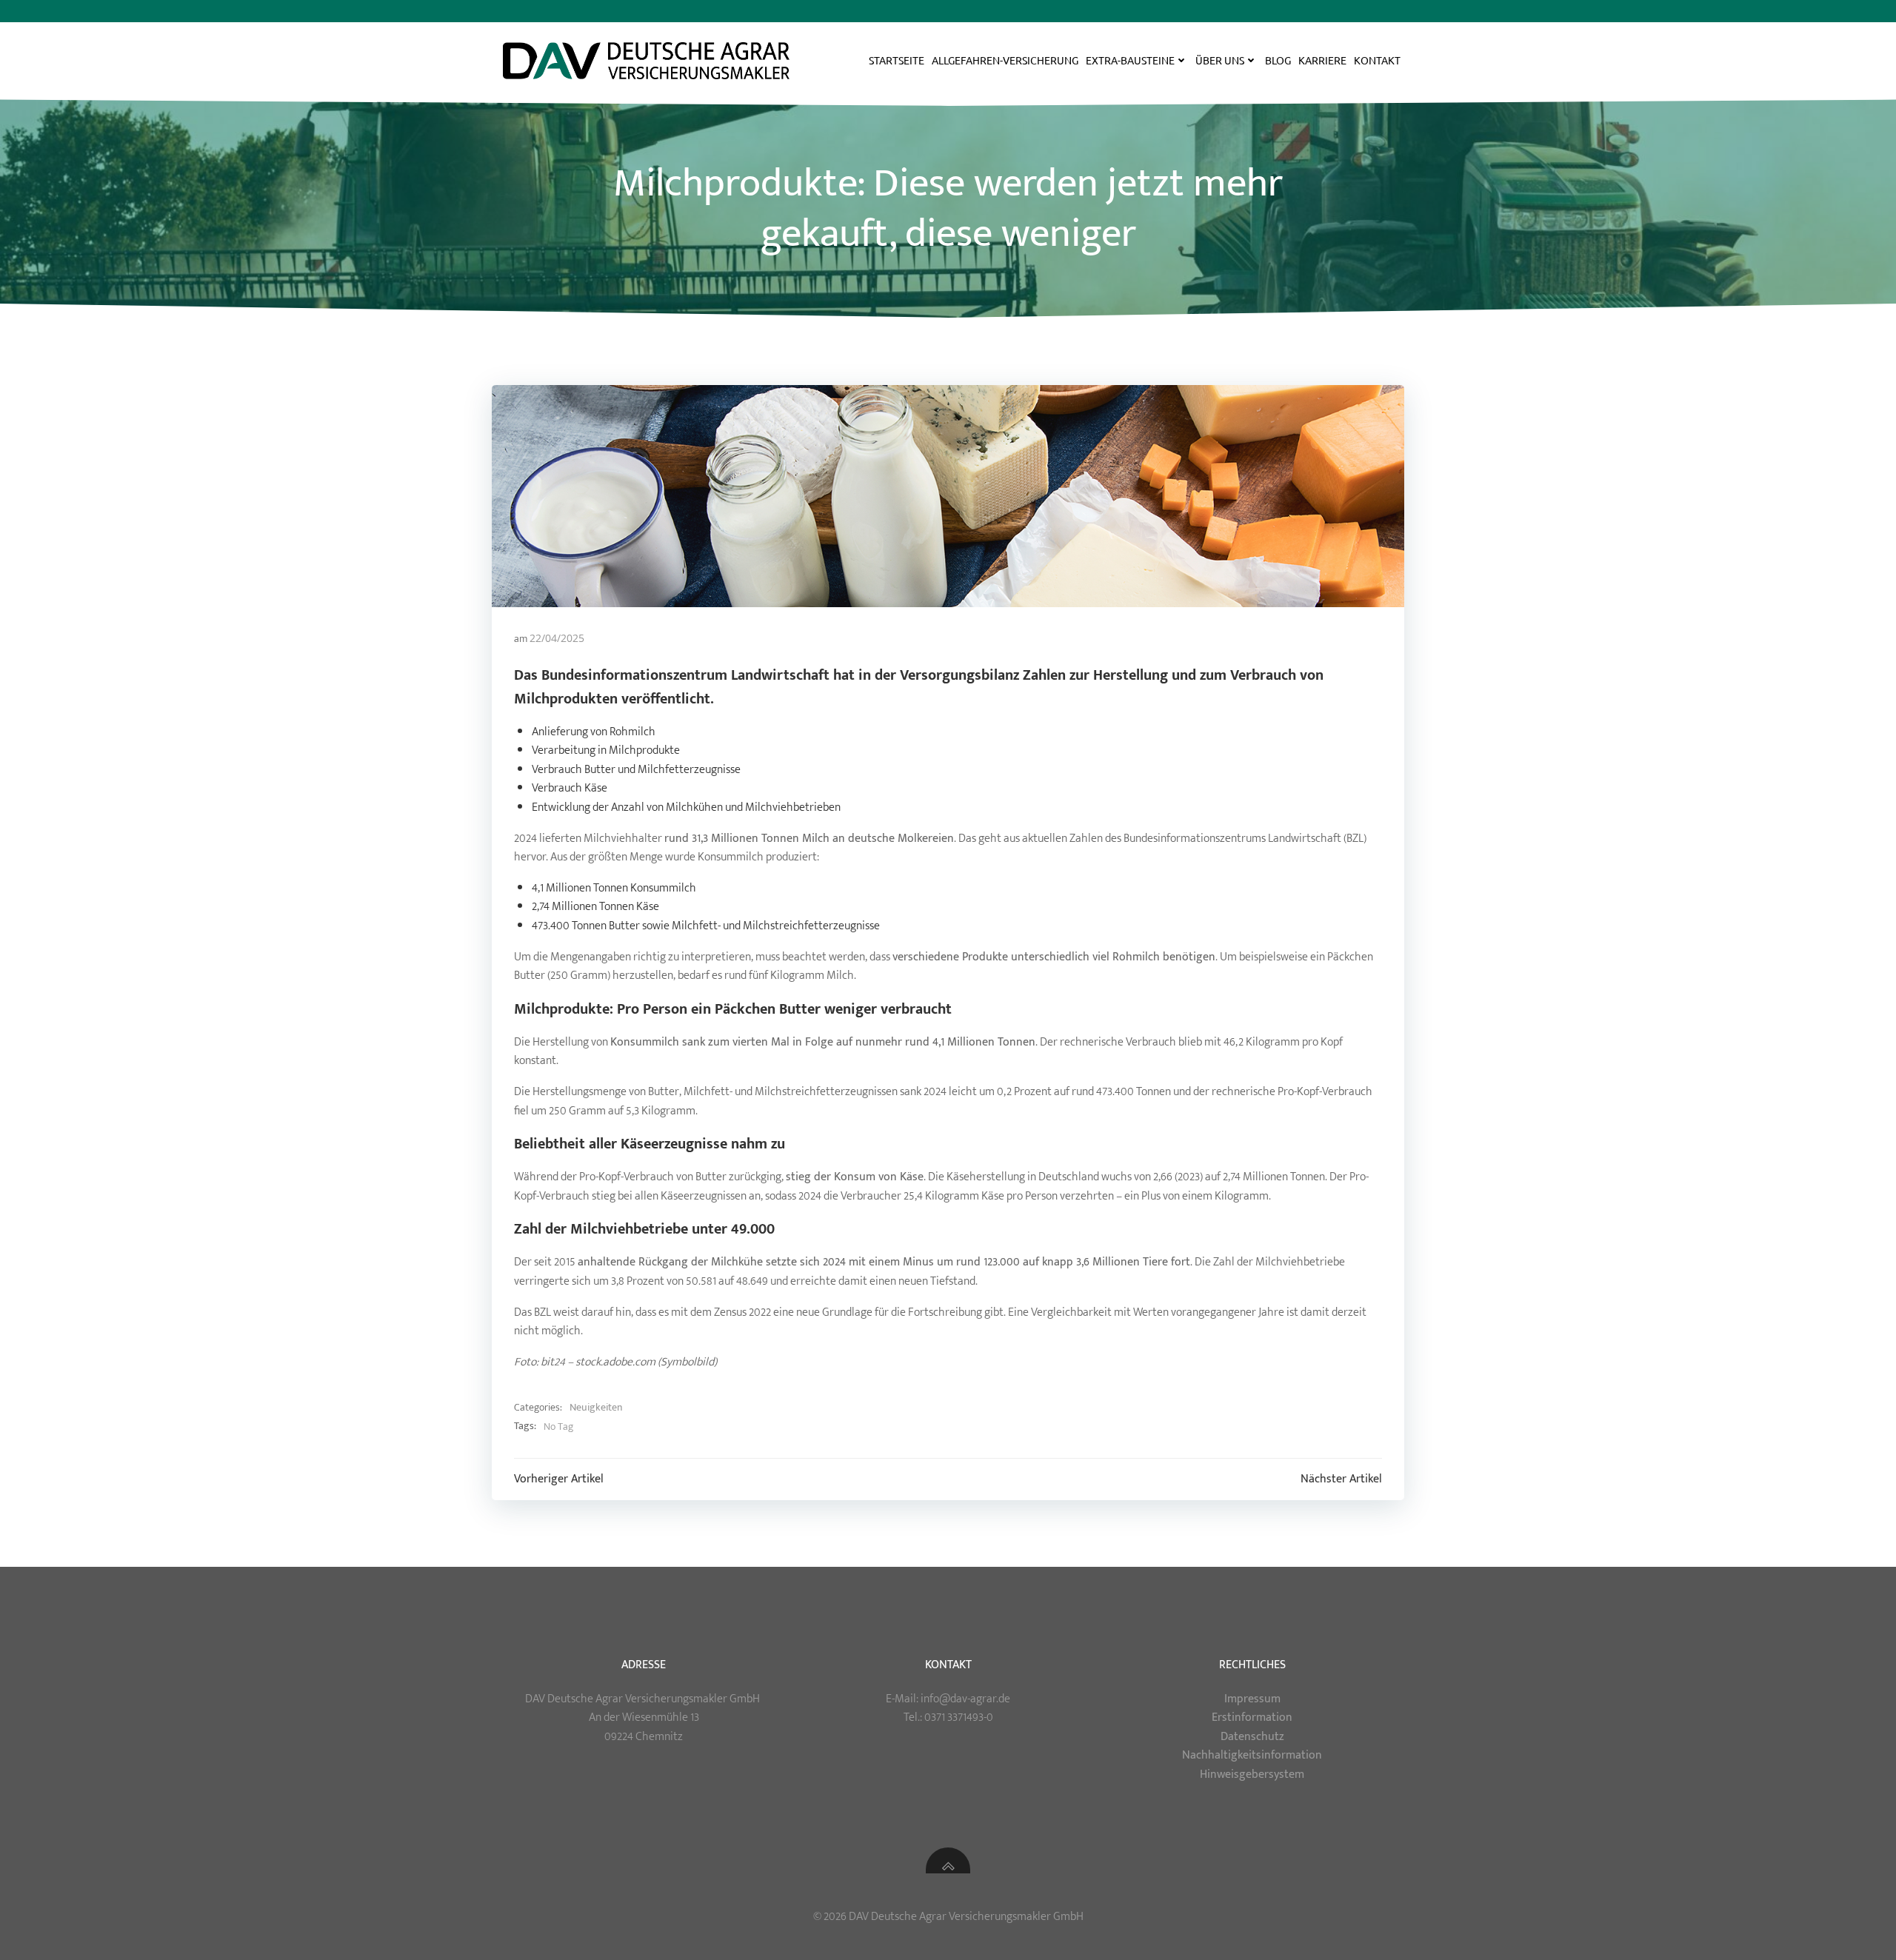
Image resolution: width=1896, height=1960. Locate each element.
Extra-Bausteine (1130, 60)
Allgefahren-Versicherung (1005, 60)
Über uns (1220, 60)
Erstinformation (1252, 1717)
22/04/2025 (557, 638)
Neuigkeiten (596, 1408)
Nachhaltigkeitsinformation (1252, 1755)
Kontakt (1377, 60)
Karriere (1322, 60)
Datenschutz (1252, 1737)
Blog (1278, 60)
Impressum (1252, 1699)
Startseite (897, 60)
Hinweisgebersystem (1252, 1775)
